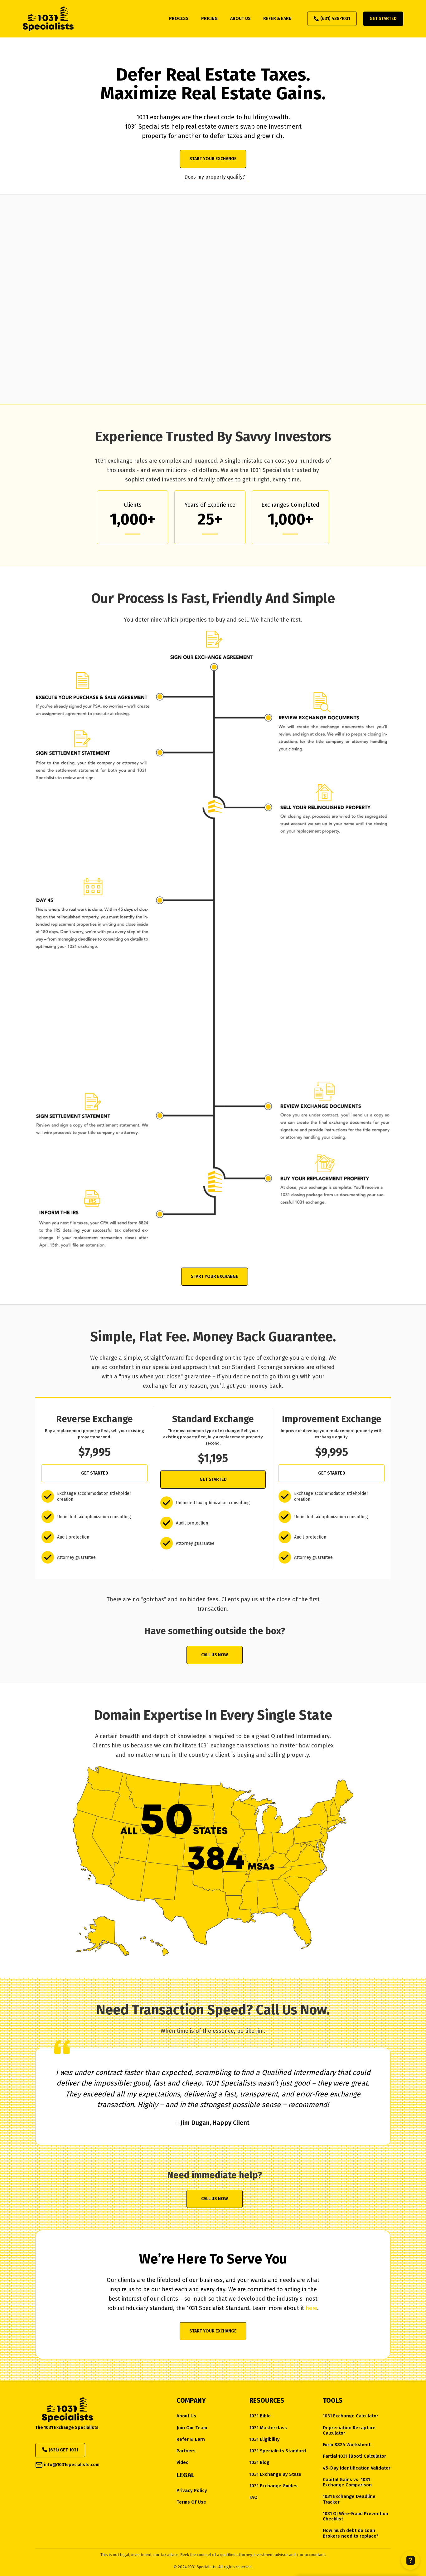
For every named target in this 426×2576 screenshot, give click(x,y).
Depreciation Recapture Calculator (349, 2431)
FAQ (254, 2497)
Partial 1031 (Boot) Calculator (354, 2456)
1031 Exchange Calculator (351, 2416)
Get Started (383, 19)
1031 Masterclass (268, 2428)
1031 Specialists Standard (278, 2451)
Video (183, 2463)
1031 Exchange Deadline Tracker (349, 2499)
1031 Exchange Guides (274, 2486)
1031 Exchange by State (275, 2474)
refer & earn (277, 19)
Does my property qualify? (215, 177)
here (311, 2308)
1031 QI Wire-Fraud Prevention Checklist (356, 2516)
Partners (186, 2451)
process (179, 19)
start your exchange (213, 159)
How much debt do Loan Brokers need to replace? (351, 2533)
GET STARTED (95, 1473)
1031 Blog (259, 2463)
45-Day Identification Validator (357, 2468)
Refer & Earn (191, 2439)
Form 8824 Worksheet (347, 2445)
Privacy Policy (192, 2491)
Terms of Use (191, 2502)
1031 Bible (260, 2416)
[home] (48, 19)
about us (240, 19)
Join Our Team (192, 2428)
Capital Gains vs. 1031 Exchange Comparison (347, 2482)
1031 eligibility (265, 2439)
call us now (215, 1655)
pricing (209, 19)
